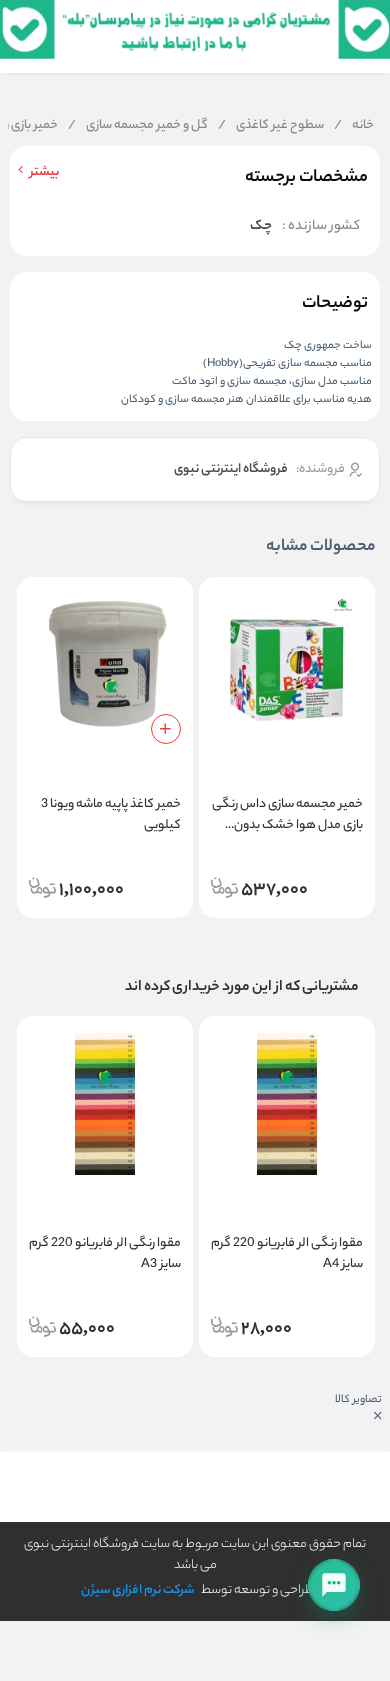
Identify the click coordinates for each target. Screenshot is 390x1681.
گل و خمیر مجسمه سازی (138, 126)
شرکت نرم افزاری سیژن (137, 1590)
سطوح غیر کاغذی (271, 126)
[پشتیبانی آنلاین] (334, 1585)
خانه (354, 126)
